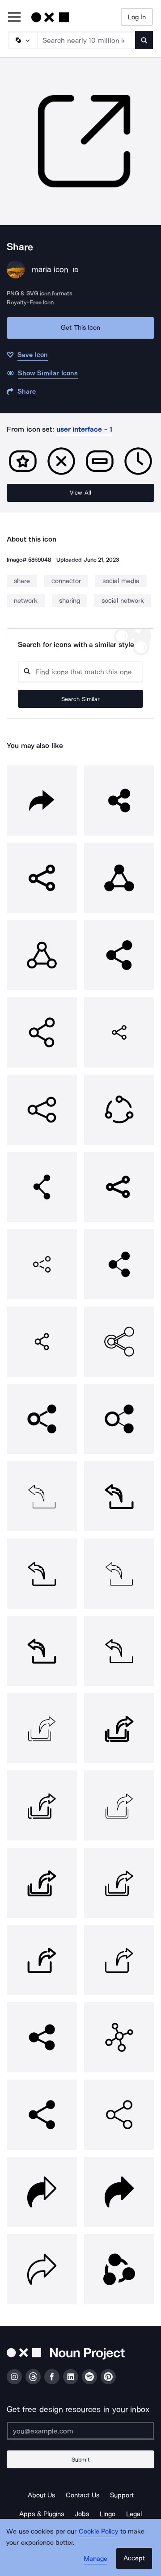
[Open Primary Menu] (14, 18)
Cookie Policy (99, 2531)
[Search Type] (22, 40)
